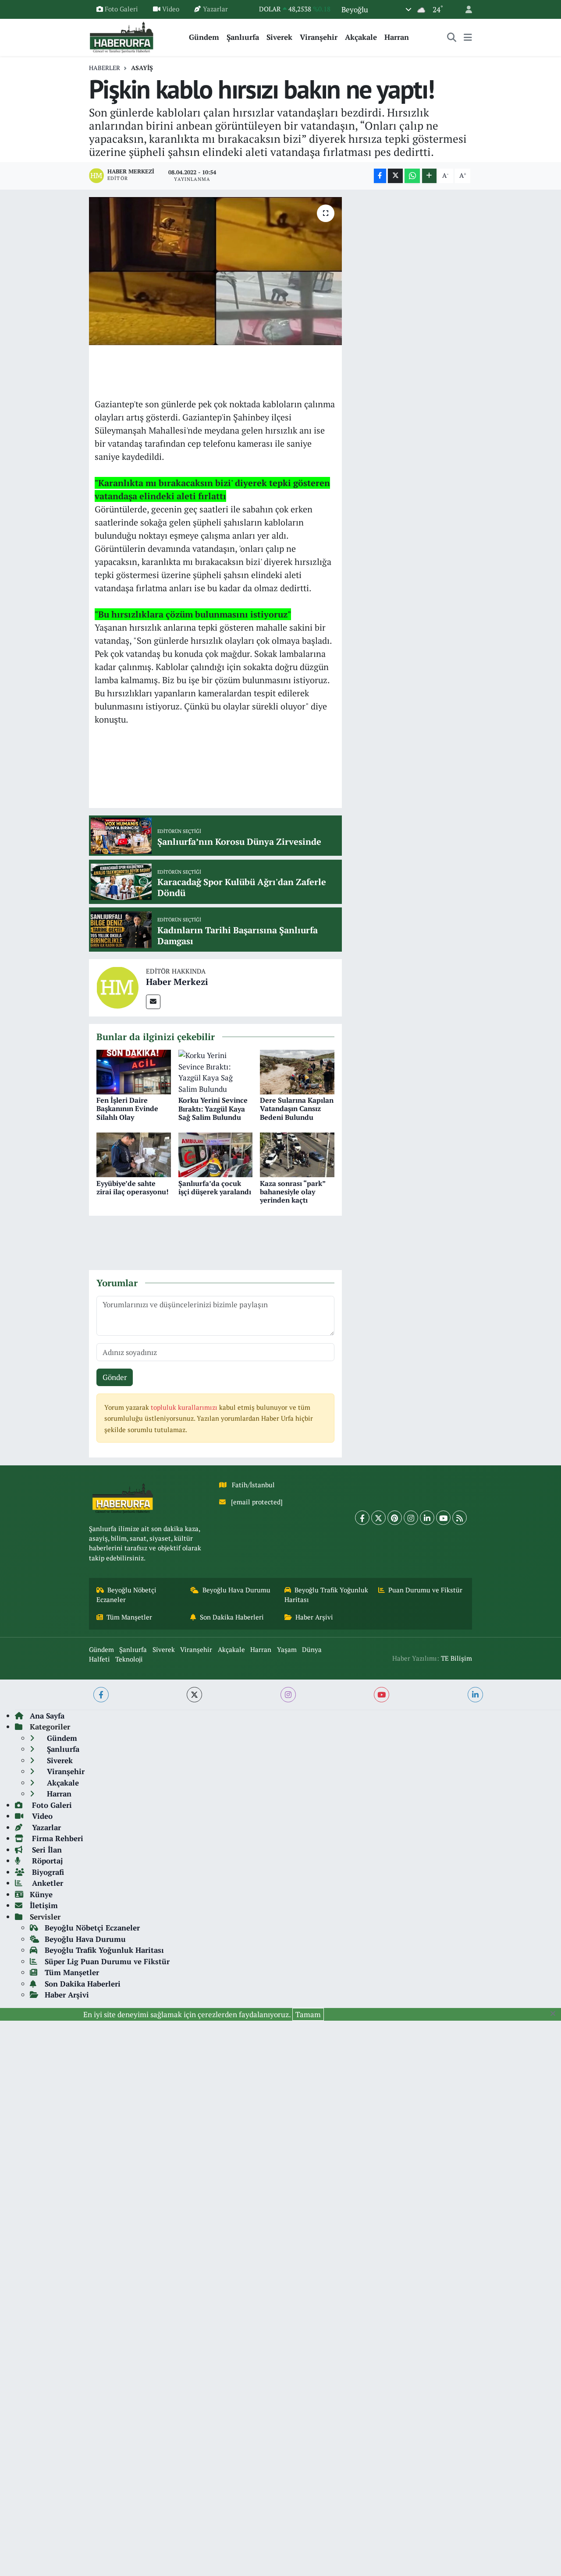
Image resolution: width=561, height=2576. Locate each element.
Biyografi (47, 1872)
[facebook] (101, 1695)
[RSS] (460, 1518)
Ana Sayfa (47, 1716)
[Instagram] (411, 1518)
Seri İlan (46, 1850)
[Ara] (452, 37)
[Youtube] (443, 1518)
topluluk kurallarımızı (185, 1407)
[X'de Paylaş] (395, 176)
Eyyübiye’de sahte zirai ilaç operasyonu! (133, 1187)
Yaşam (287, 1650)
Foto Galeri (121, 9)
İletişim (44, 1905)
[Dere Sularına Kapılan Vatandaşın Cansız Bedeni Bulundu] (297, 1071)
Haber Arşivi (314, 1617)
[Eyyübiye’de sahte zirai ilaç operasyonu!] (134, 1154)
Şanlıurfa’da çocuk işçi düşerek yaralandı (215, 1187)
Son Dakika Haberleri (232, 1617)
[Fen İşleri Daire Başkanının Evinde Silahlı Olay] (134, 1071)
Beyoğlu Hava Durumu (236, 1590)
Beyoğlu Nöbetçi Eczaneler (127, 1595)
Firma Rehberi (57, 1838)
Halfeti (99, 1659)
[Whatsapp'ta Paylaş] (412, 176)
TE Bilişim (456, 1658)
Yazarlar (215, 9)
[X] (378, 1518)
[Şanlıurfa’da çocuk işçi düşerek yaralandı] (216, 1154)
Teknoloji (129, 1659)
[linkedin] (475, 1695)
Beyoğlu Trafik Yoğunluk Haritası (327, 1595)
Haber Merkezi (177, 982)
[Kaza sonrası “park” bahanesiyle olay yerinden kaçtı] (297, 1154)
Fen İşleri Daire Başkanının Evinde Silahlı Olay (127, 1108)
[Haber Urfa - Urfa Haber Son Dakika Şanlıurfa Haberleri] (122, 36)
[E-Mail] (153, 1002)
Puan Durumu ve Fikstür (425, 1590)
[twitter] (194, 1695)
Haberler (105, 68)
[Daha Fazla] (429, 176)
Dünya (312, 1650)
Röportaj (46, 1861)
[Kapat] (556, 2014)
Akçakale (361, 37)
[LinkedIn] (427, 1518)
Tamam (308, 2014)
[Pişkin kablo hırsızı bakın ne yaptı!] (215, 271)
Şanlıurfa (243, 37)
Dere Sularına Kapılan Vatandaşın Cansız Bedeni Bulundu (297, 1108)
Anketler (46, 1883)
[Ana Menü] (468, 37)
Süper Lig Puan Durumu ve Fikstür (107, 1961)
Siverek (279, 37)
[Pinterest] (395, 1518)
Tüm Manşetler (129, 1617)
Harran (397, 37)
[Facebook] (362, 1518)
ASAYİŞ (142, 68)
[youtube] (382, 1695)
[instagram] (288, 1695)
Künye (41, 1894)
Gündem (204, 37)
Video (171, 9)
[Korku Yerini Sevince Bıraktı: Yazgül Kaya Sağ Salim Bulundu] (216, 1071)
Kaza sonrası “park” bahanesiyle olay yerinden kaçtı (293, 1192)
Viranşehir (319, 37)
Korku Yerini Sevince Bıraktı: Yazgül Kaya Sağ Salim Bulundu (213, 1108)
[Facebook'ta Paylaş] (380, 176)
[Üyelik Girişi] (465, 9)
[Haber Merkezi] (117, 987)
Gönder (115, 1377)
